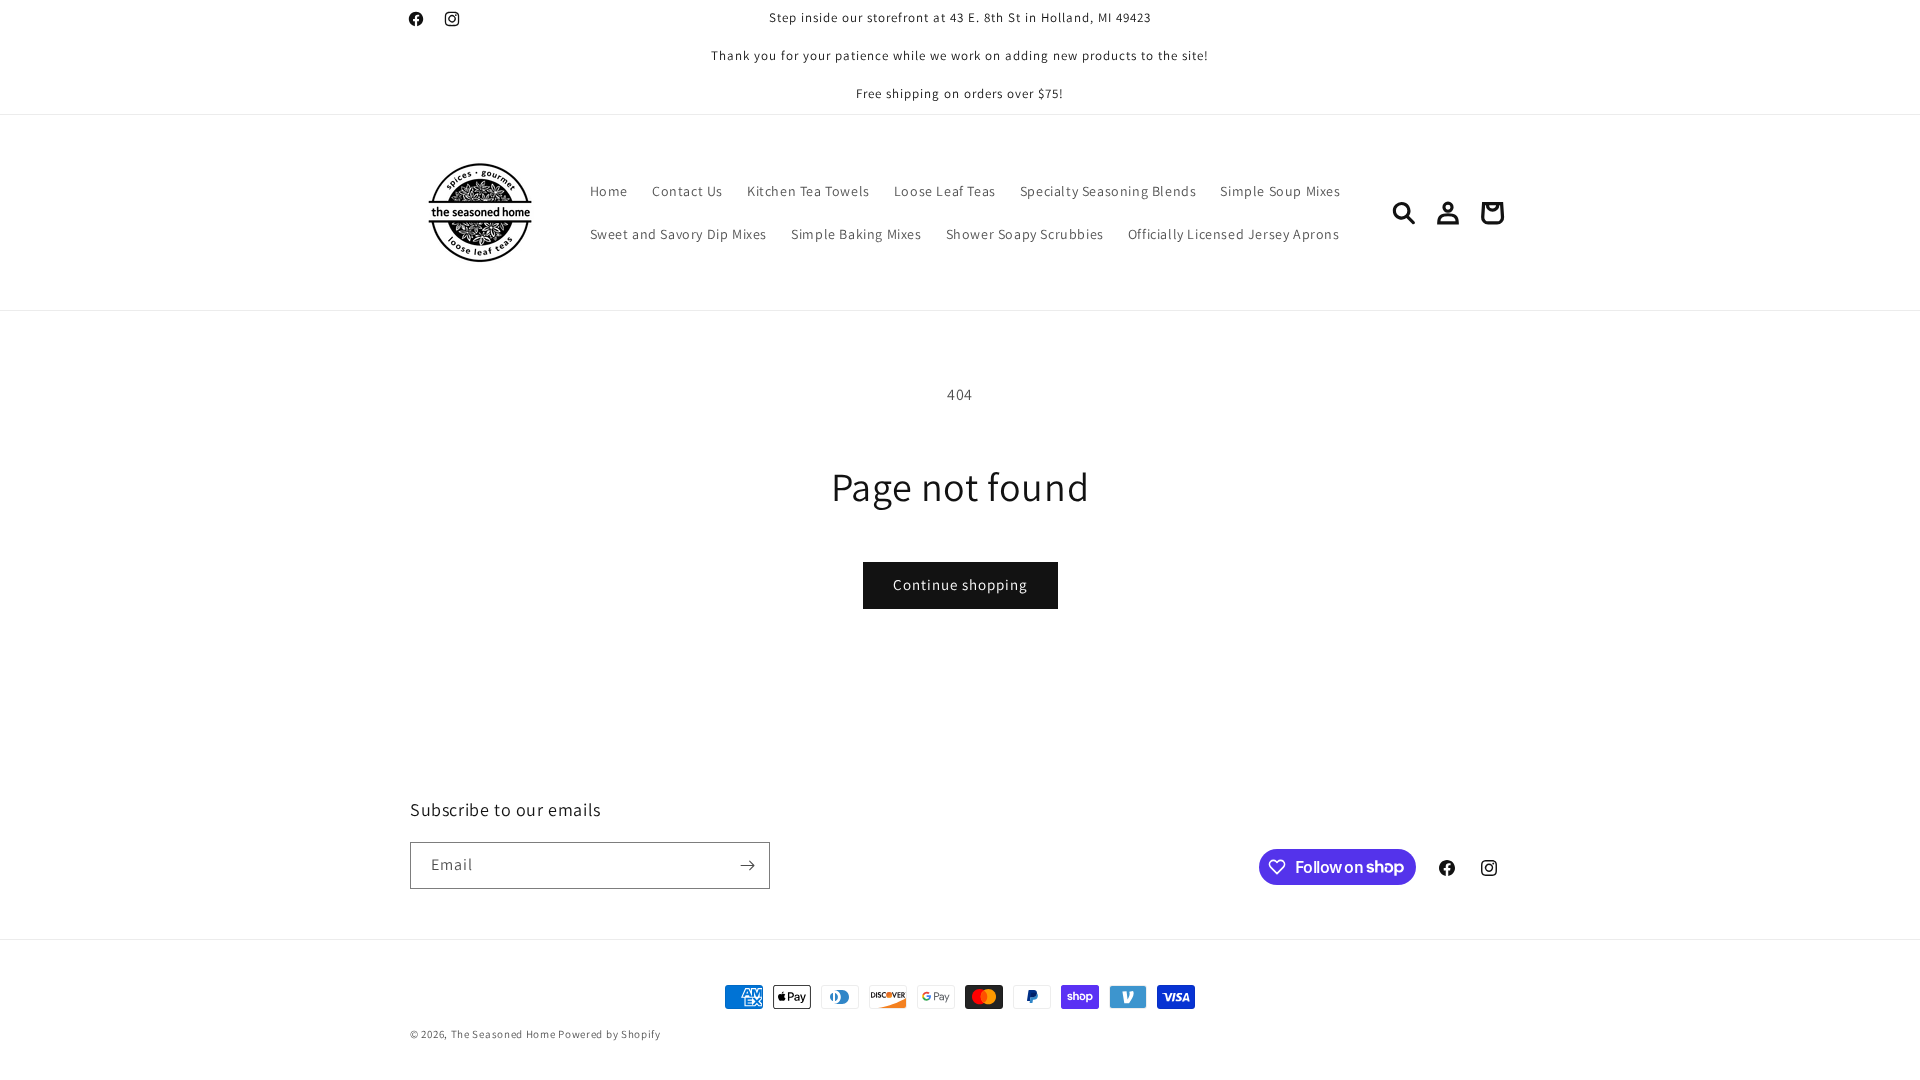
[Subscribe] (747, 865)
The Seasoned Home (503, 1034)
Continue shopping (960, 584)
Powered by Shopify (609, 1034)
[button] (1404, 213)
